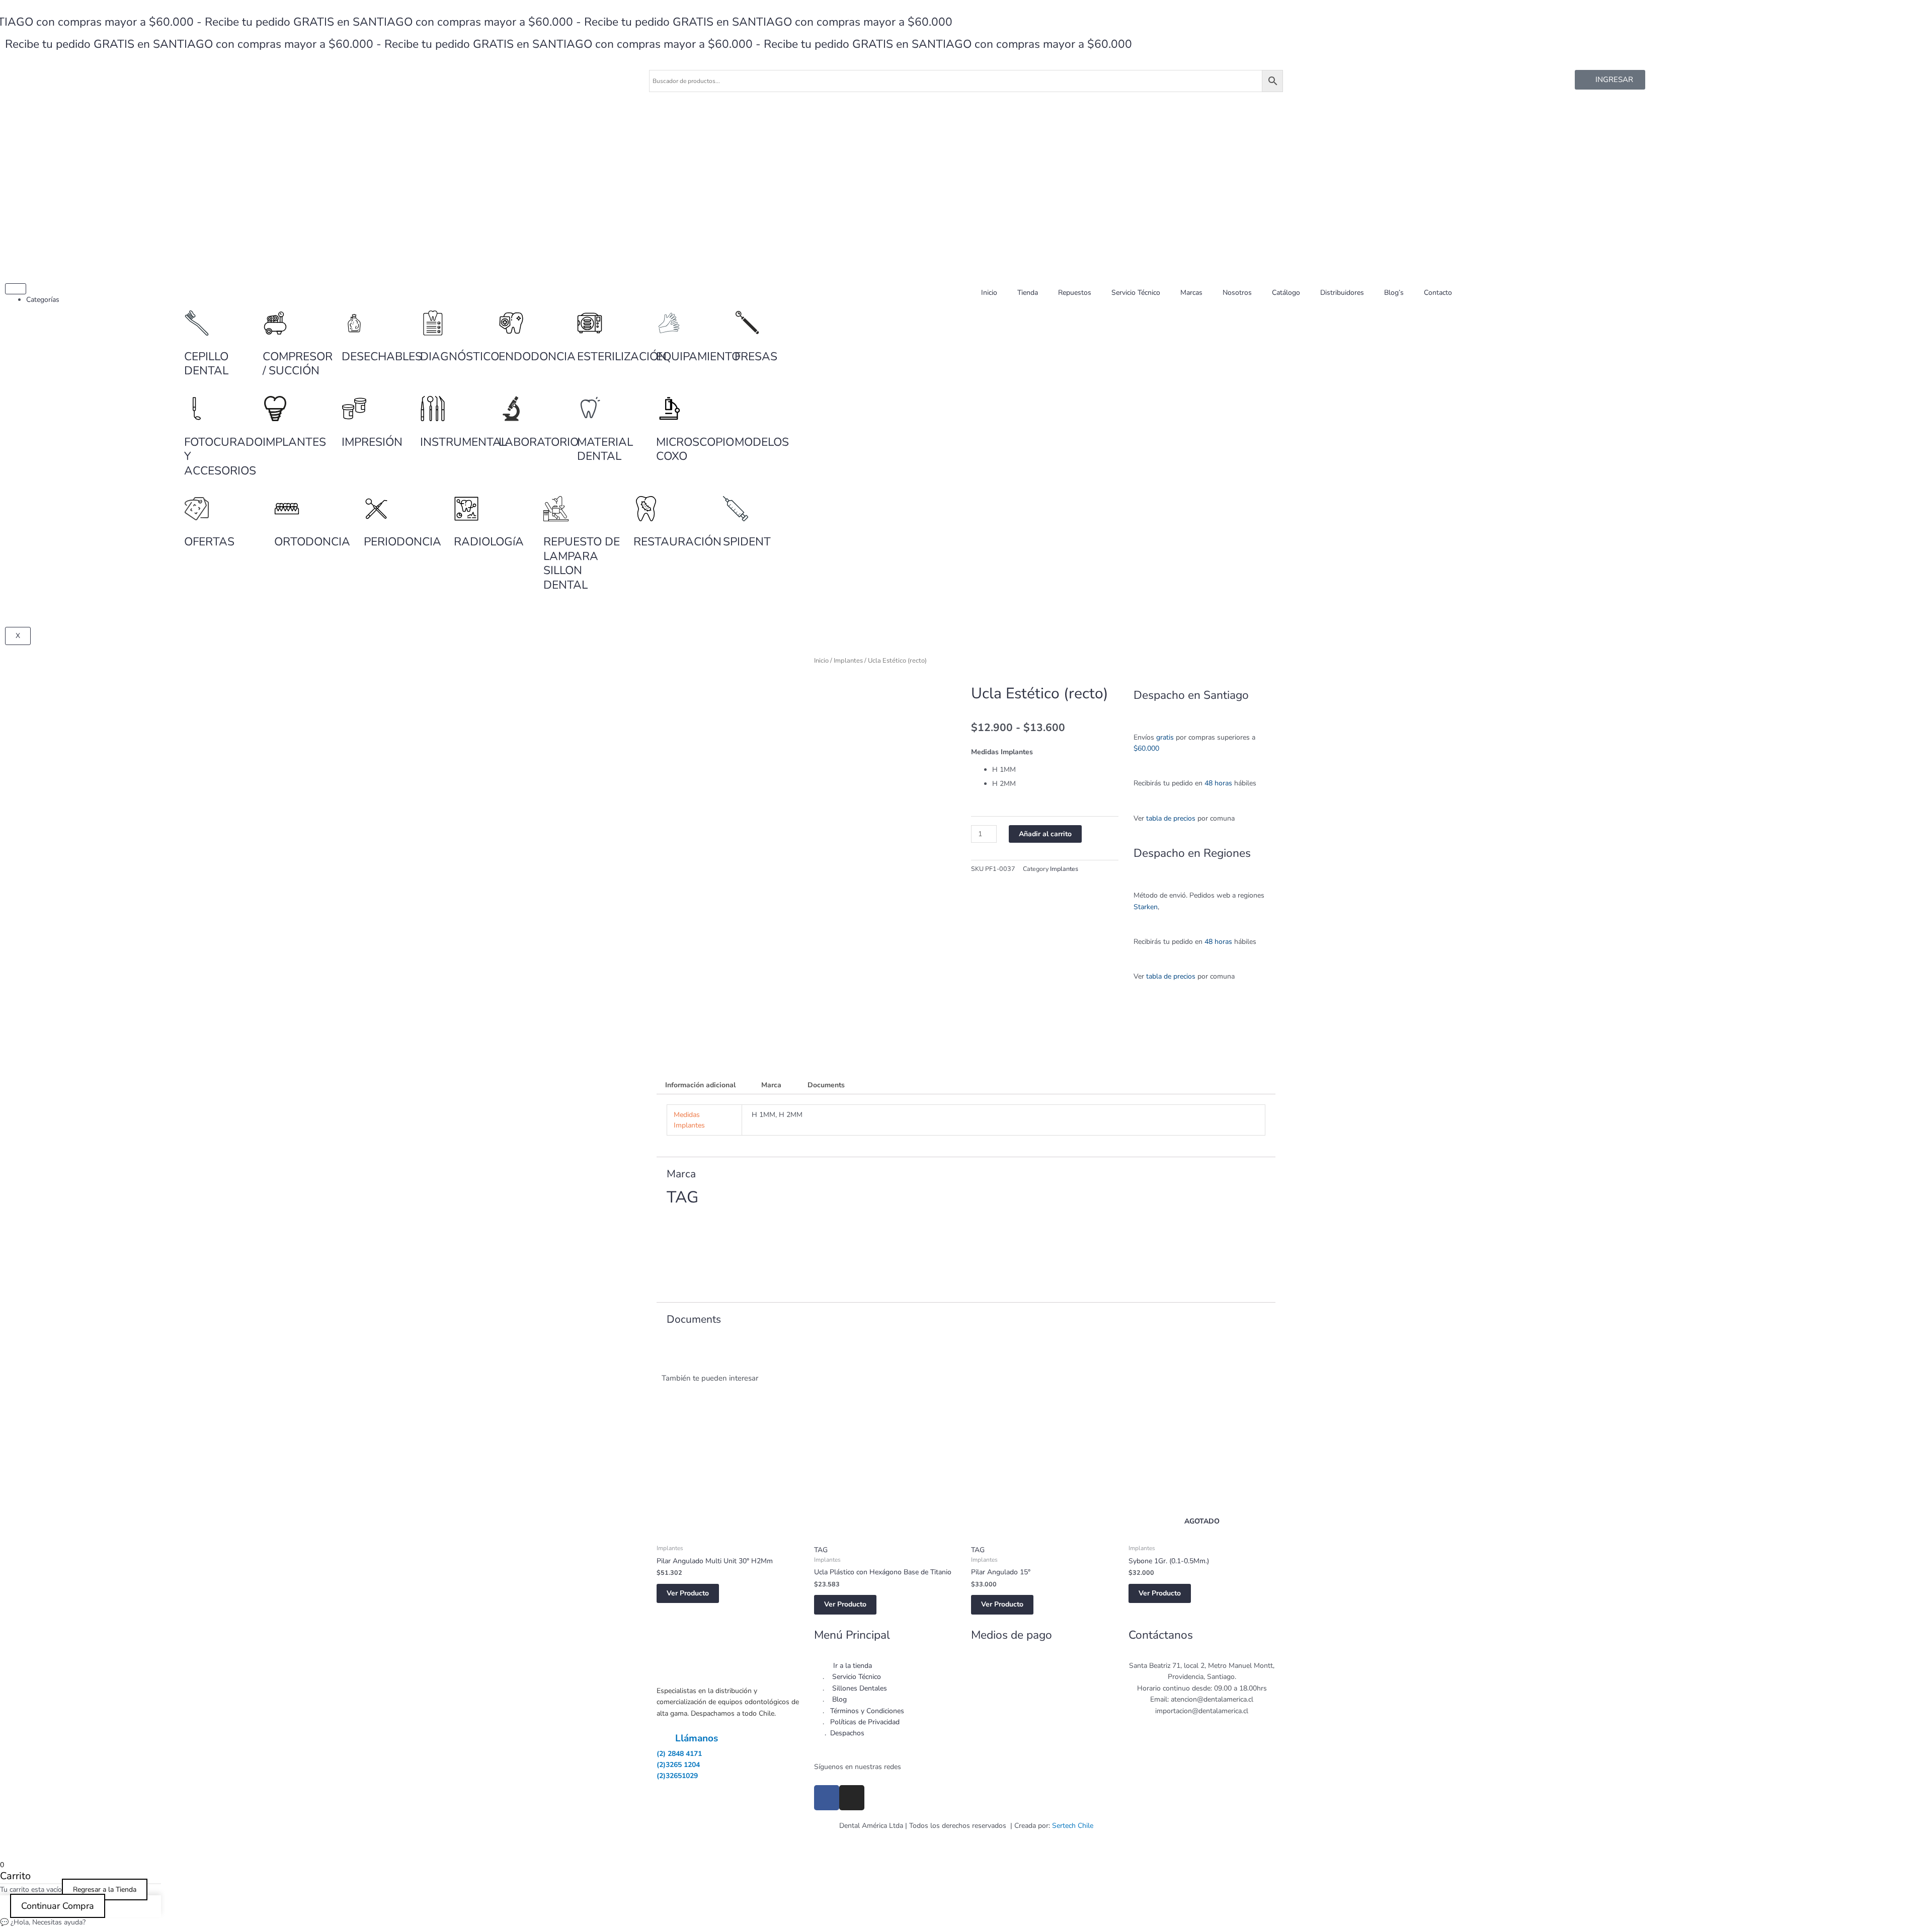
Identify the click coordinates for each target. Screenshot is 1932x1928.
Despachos (847, 1733)
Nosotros (1237, 293)
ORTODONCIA (312, 542)
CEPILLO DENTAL (206, 364)
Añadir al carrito (1045, 834)
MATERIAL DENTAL (605, 449)
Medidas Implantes (1002, 752)
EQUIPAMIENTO (698, 356)
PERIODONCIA (403, 542)
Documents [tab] (826, 1085)
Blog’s (1394, 293)
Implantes (848, 661)
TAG (821, 1550)
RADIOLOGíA (489, 542)
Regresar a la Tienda (105, 1890)
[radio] (1055, 770)
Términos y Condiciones (867, 1711)
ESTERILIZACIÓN (622, 356)
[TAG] (704, 1255)
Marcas (1191, 293)
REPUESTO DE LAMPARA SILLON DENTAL (582, 563)
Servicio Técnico (1136, 293)
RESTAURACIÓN (677, 542)
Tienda (1028, 293)
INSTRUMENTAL (464, 442)
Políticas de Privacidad (865, 1722)
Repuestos (1075, 293)
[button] (982, 901)
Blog (839, 1699)
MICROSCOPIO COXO (695, 449)
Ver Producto (688, 1593)
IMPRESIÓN (372, 442)
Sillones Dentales (860, 1688)
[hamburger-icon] (16, 289)
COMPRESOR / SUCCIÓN (298, 364)
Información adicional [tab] (700, 1085)
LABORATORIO (539, 442)
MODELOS (762, 442)
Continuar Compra (58, 1906)
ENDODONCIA (537, 356)
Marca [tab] (771, 1085)
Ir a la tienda (853, 1666)
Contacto (1438, 293)
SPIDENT (747, 542)
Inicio (989, 293)
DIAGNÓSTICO (460, 356)
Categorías (43, 300)
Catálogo (1286, 293)
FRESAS (756, 356)
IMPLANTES (294, 442)
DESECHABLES (382, 356)
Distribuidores (1342, 293)
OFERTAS (209, 542)
